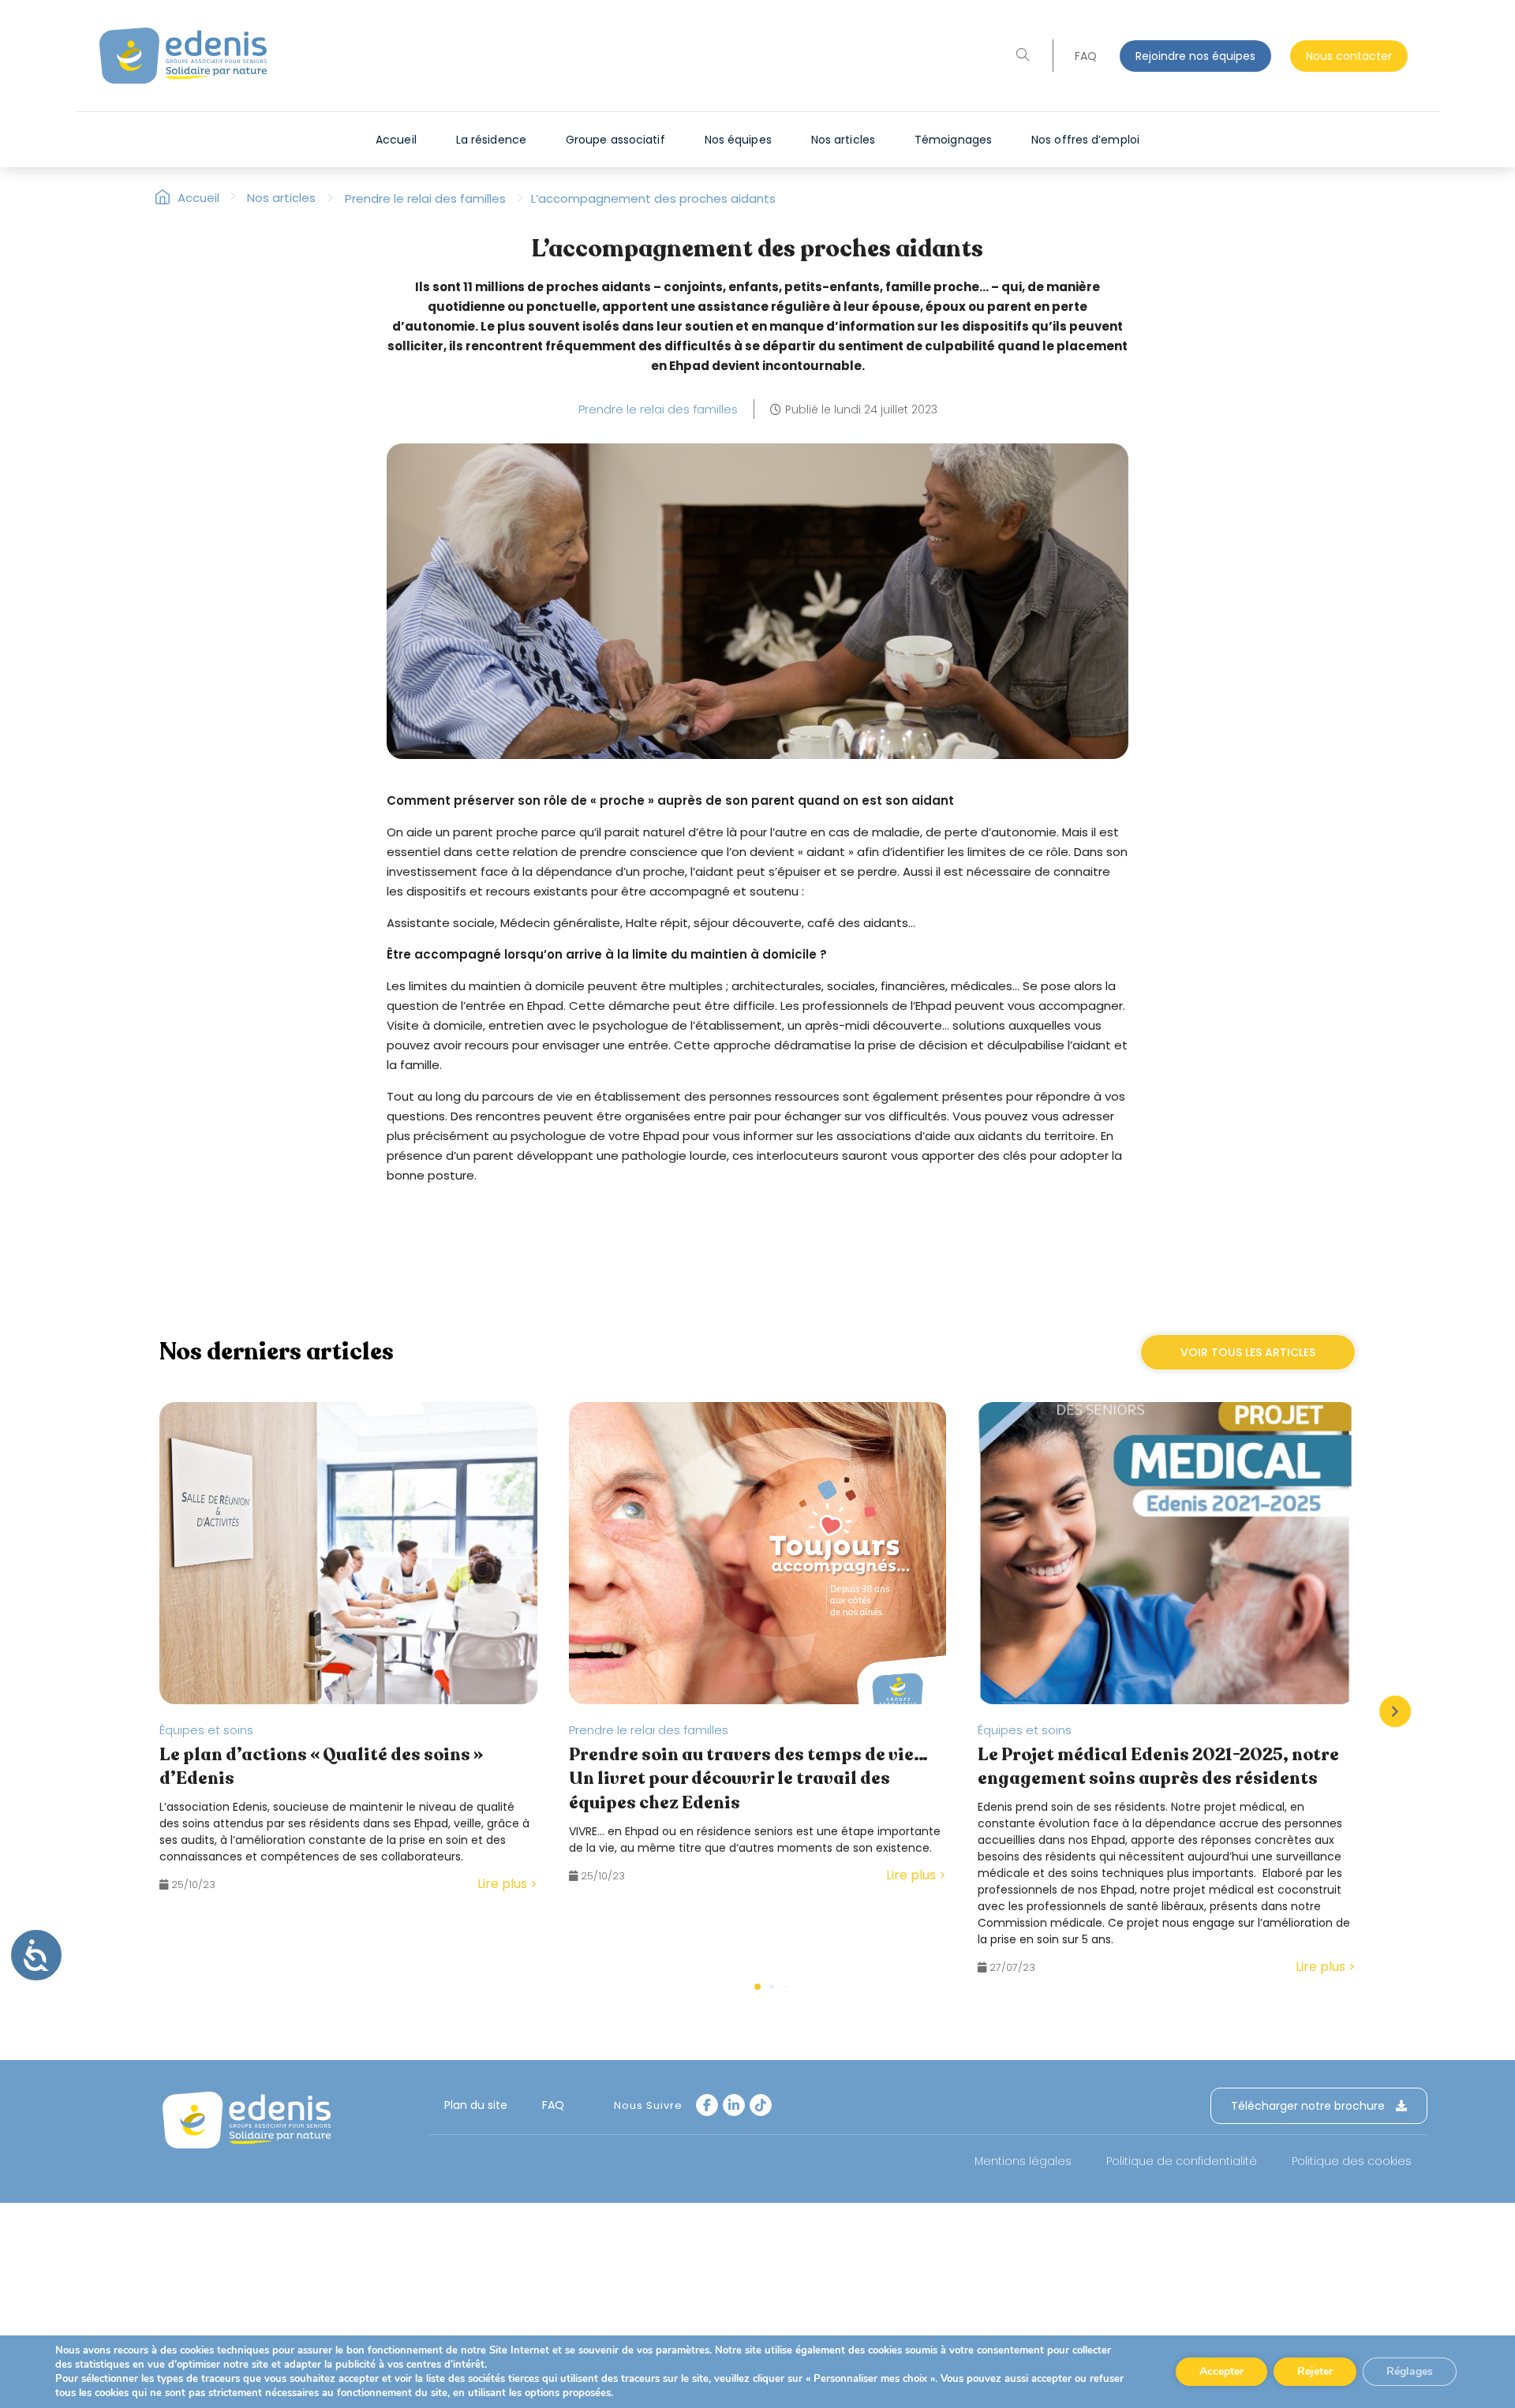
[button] (1395, 1711)
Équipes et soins (206, 1730)
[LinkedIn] (734, 2105)
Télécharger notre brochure (1309, 2106)
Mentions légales (1023, 2161)
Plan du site (476, 2105)
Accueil (207, 198)
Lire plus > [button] (507, 1884)
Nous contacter (1349, 56)
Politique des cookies (1352, 2161)
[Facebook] (707, 2105)
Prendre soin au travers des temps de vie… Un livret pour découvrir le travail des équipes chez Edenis (748, 1779)
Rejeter (1315, 2371)
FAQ (1086, 56)
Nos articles (281, 198)
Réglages (1410, 2371)
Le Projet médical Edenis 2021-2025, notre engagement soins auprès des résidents (1158, 1767)
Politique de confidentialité (1182, 2161)
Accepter (1221, 2371)
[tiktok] (761, 2105)
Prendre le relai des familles (425, 198)
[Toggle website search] (1023, 56)
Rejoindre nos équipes (1195, 56)
